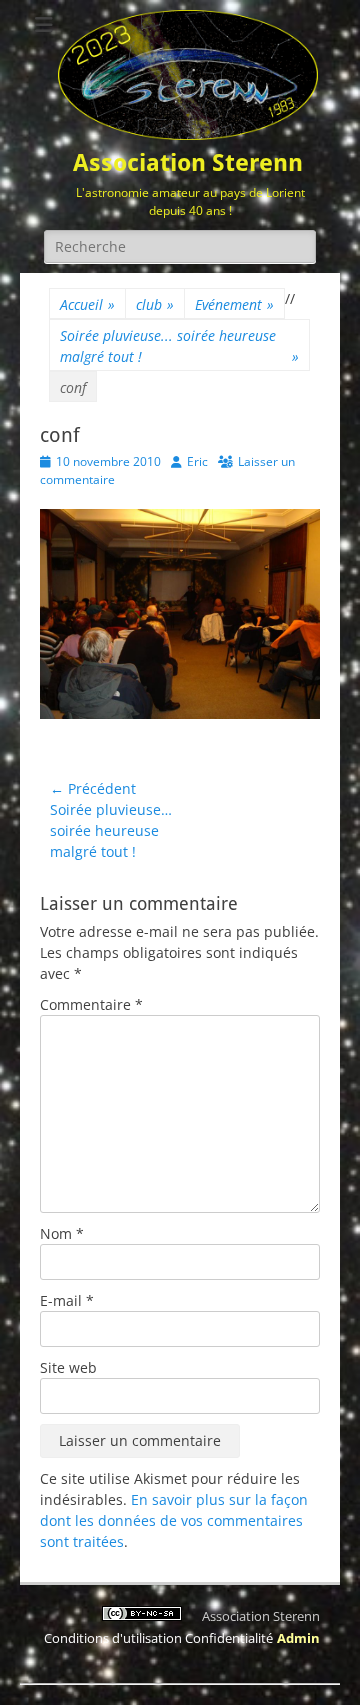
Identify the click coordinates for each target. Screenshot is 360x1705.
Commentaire (91, 1004)
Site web (68, 1367)
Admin (298, 1638)
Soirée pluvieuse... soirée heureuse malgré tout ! (179, 346)
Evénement (234, 304)
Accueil (87, 304)
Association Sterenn (188, 163)
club (155, 304)
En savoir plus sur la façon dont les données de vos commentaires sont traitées (174, 1520)
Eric (197, 461)
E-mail (67, 1300)
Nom (62, 1233)
